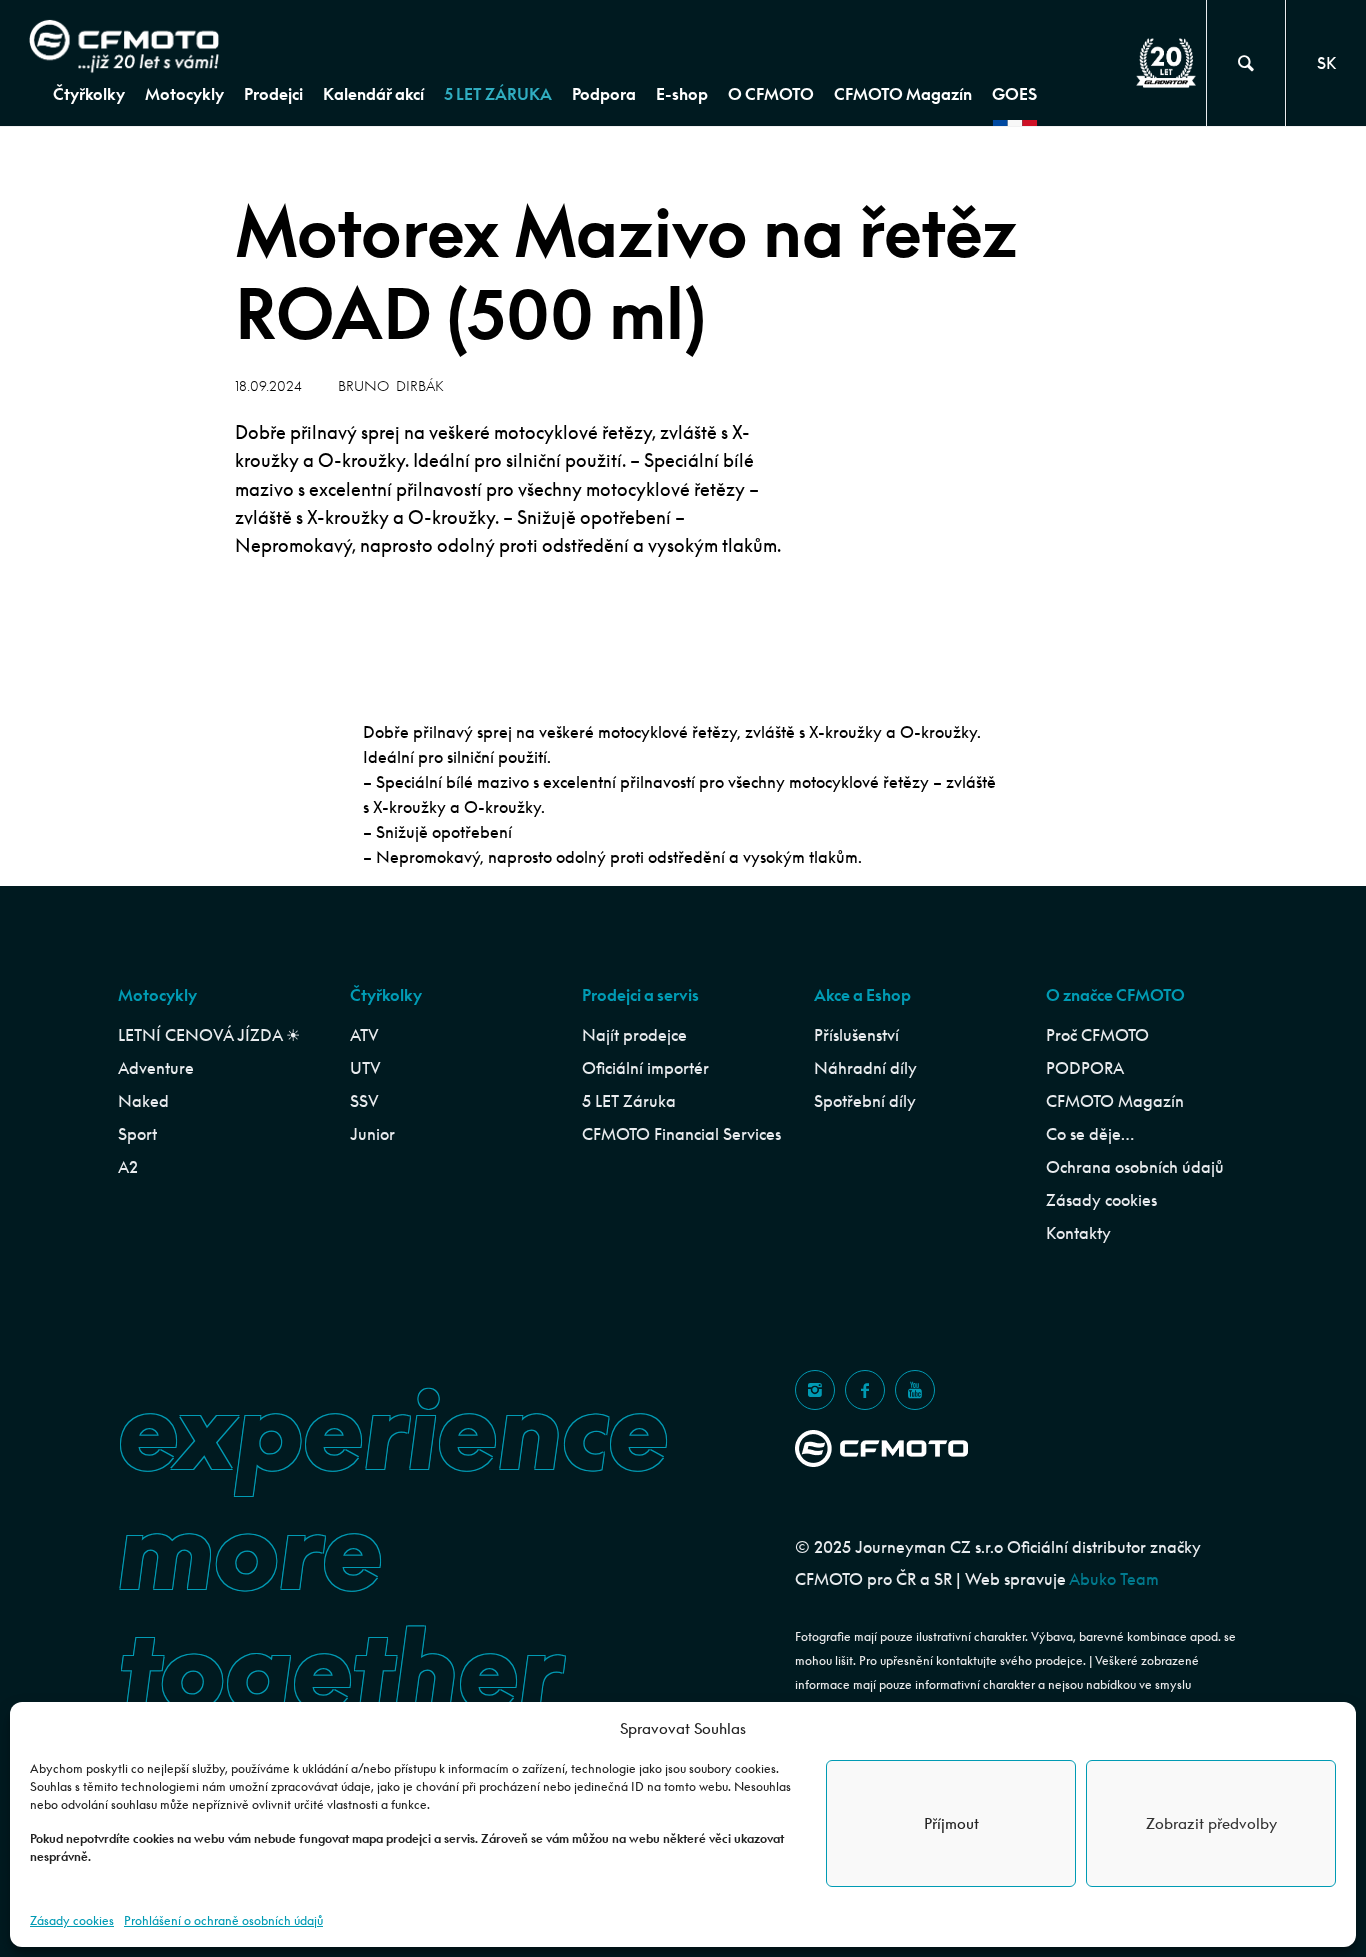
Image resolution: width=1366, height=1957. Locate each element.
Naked (143, 1101)
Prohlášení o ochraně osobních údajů (223, 1920)
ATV (364, 1035)
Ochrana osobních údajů (1135, 1167)
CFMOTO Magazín (903, 94)
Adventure (156, 1068)
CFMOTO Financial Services (681, 1134)
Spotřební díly (865, 1101)
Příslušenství (856, 1035)
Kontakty (1078, 1233)
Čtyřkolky (89, 94)
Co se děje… (1090, 1134)
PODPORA (1085, 1068)
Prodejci (273, 94)
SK (1326, 63)
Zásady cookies (72, 1920)
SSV (364, 1101)
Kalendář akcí (373, 94)
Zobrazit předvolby (1211, 1823)
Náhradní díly (865, 1068)
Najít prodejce (634, 1035)
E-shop (682, 94)
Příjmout (951, 1823)
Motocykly (184, 94)
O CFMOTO (771, 94)
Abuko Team (1114, 1579)
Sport (137, 1134)
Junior (372, 1134)
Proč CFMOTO (1097, 1035)
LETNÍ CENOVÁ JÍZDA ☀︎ (209, 1035)
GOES (1014, 94)
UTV (365, 1068)
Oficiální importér (645, 1068)
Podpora (604, 94)
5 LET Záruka (629, 1101)
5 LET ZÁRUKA (498, 94)
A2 (128, 1167)
